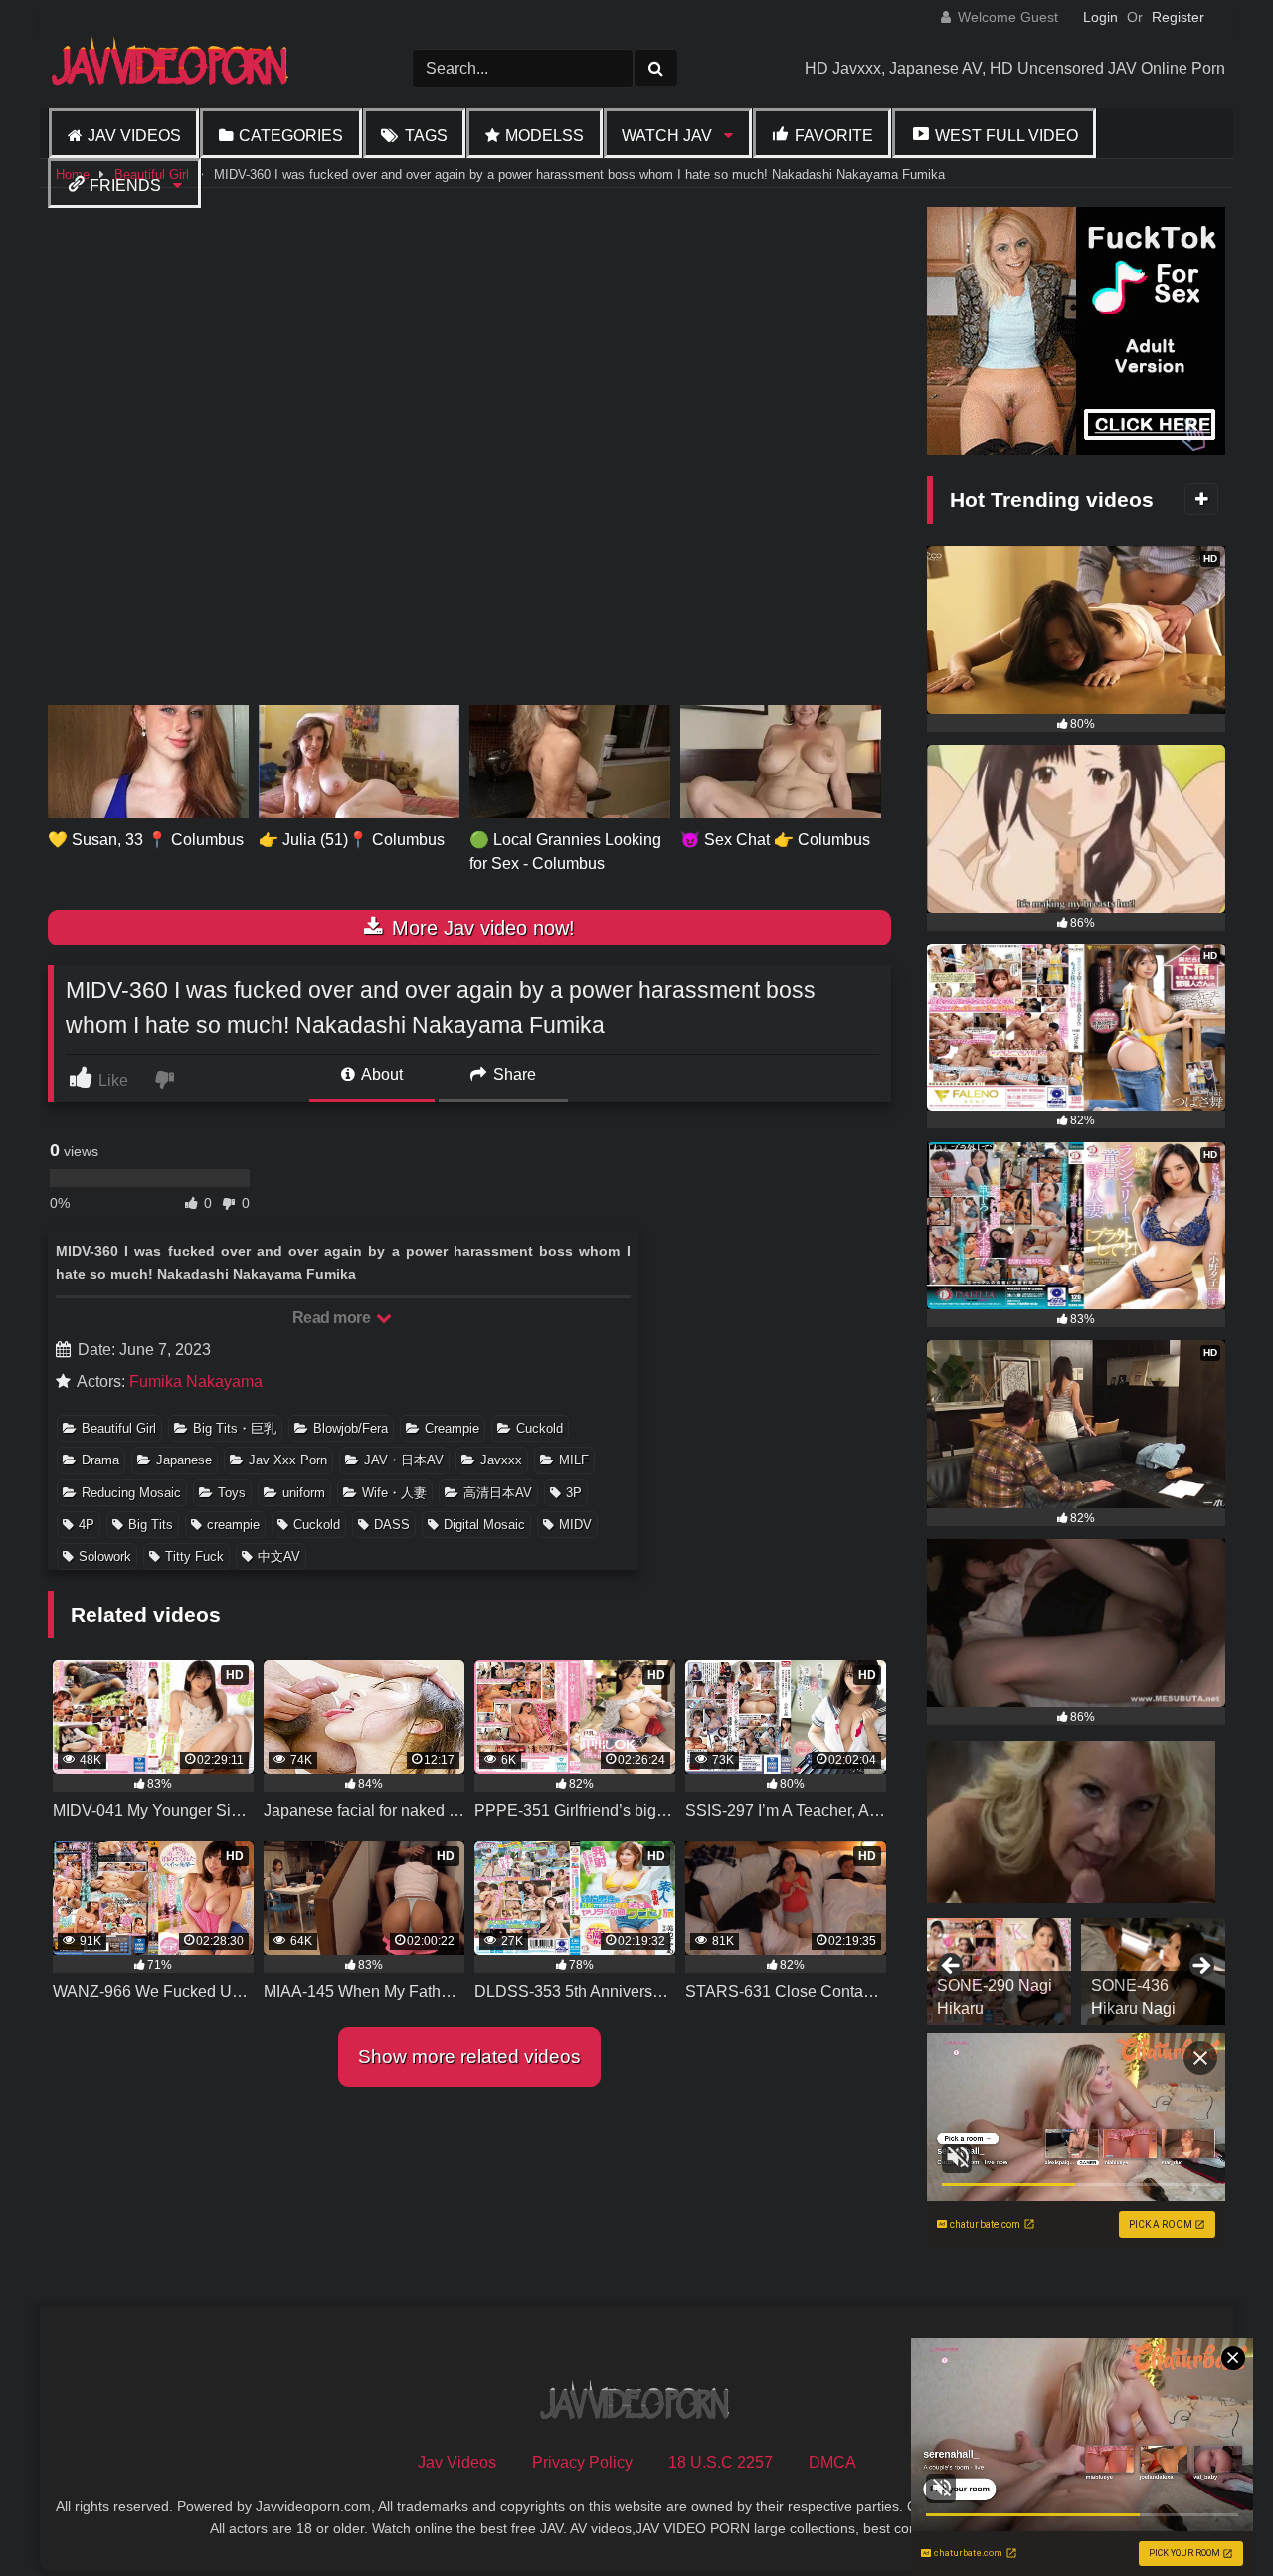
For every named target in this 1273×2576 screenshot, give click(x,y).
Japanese (184, 1460)
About (380, 1074)
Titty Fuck (194, 1556)
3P (574, 1493)
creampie (233, 1525)
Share (513, 1074)
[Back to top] (1211, 2517)
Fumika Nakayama (196, 1381)
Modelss (545, 136)
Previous (952, 1967)
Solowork (105, 1556)
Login (1100, 17)
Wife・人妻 (394, 1493)
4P (87, 1525)
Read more (333, 1318)
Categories (291, 136)
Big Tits (151, 1525)
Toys (232, 1493)
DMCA (832, 2462)
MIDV (575, 1525)
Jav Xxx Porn (288, 1460)
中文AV (279, 1556)
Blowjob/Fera (351, 1428)
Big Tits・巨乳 (235, 1428)
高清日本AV (498, 1493)
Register (1178, 17)
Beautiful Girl (119, 1428)
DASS (392, 1525)
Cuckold (540, 1428)
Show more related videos (469, 2057)
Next (1200, 1967)
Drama (100, 1460)
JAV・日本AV (404, 1460)
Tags (426, 136)
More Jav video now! (480, 928)
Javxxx (501, 1460)
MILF (574, 1460)
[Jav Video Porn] (172, 68)
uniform (304, 1493)
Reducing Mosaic (131, 1493)
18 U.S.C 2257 (721, 2462)
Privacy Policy (582, 2462)
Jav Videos (134, 136)
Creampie (452, 1428)
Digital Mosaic (484, 1525)
